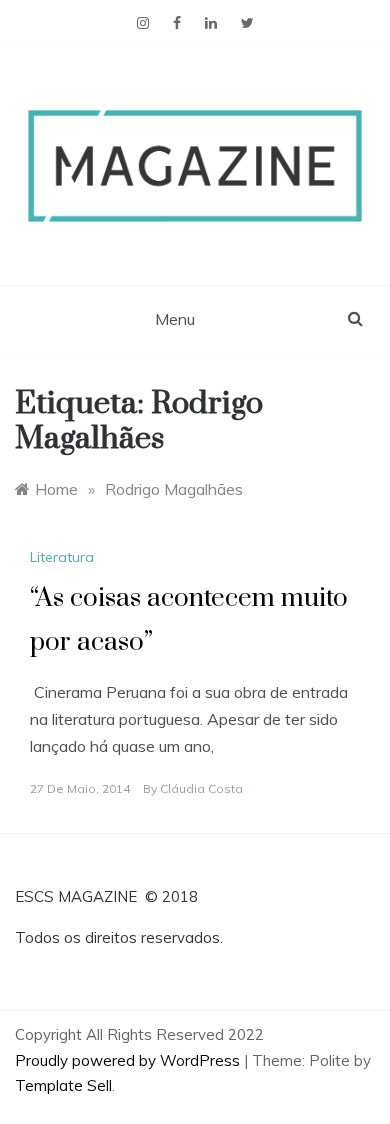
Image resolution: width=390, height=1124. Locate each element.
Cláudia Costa (201, 788)
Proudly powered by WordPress (129, 1060)
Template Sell (63, 1085)
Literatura (62, 557)
